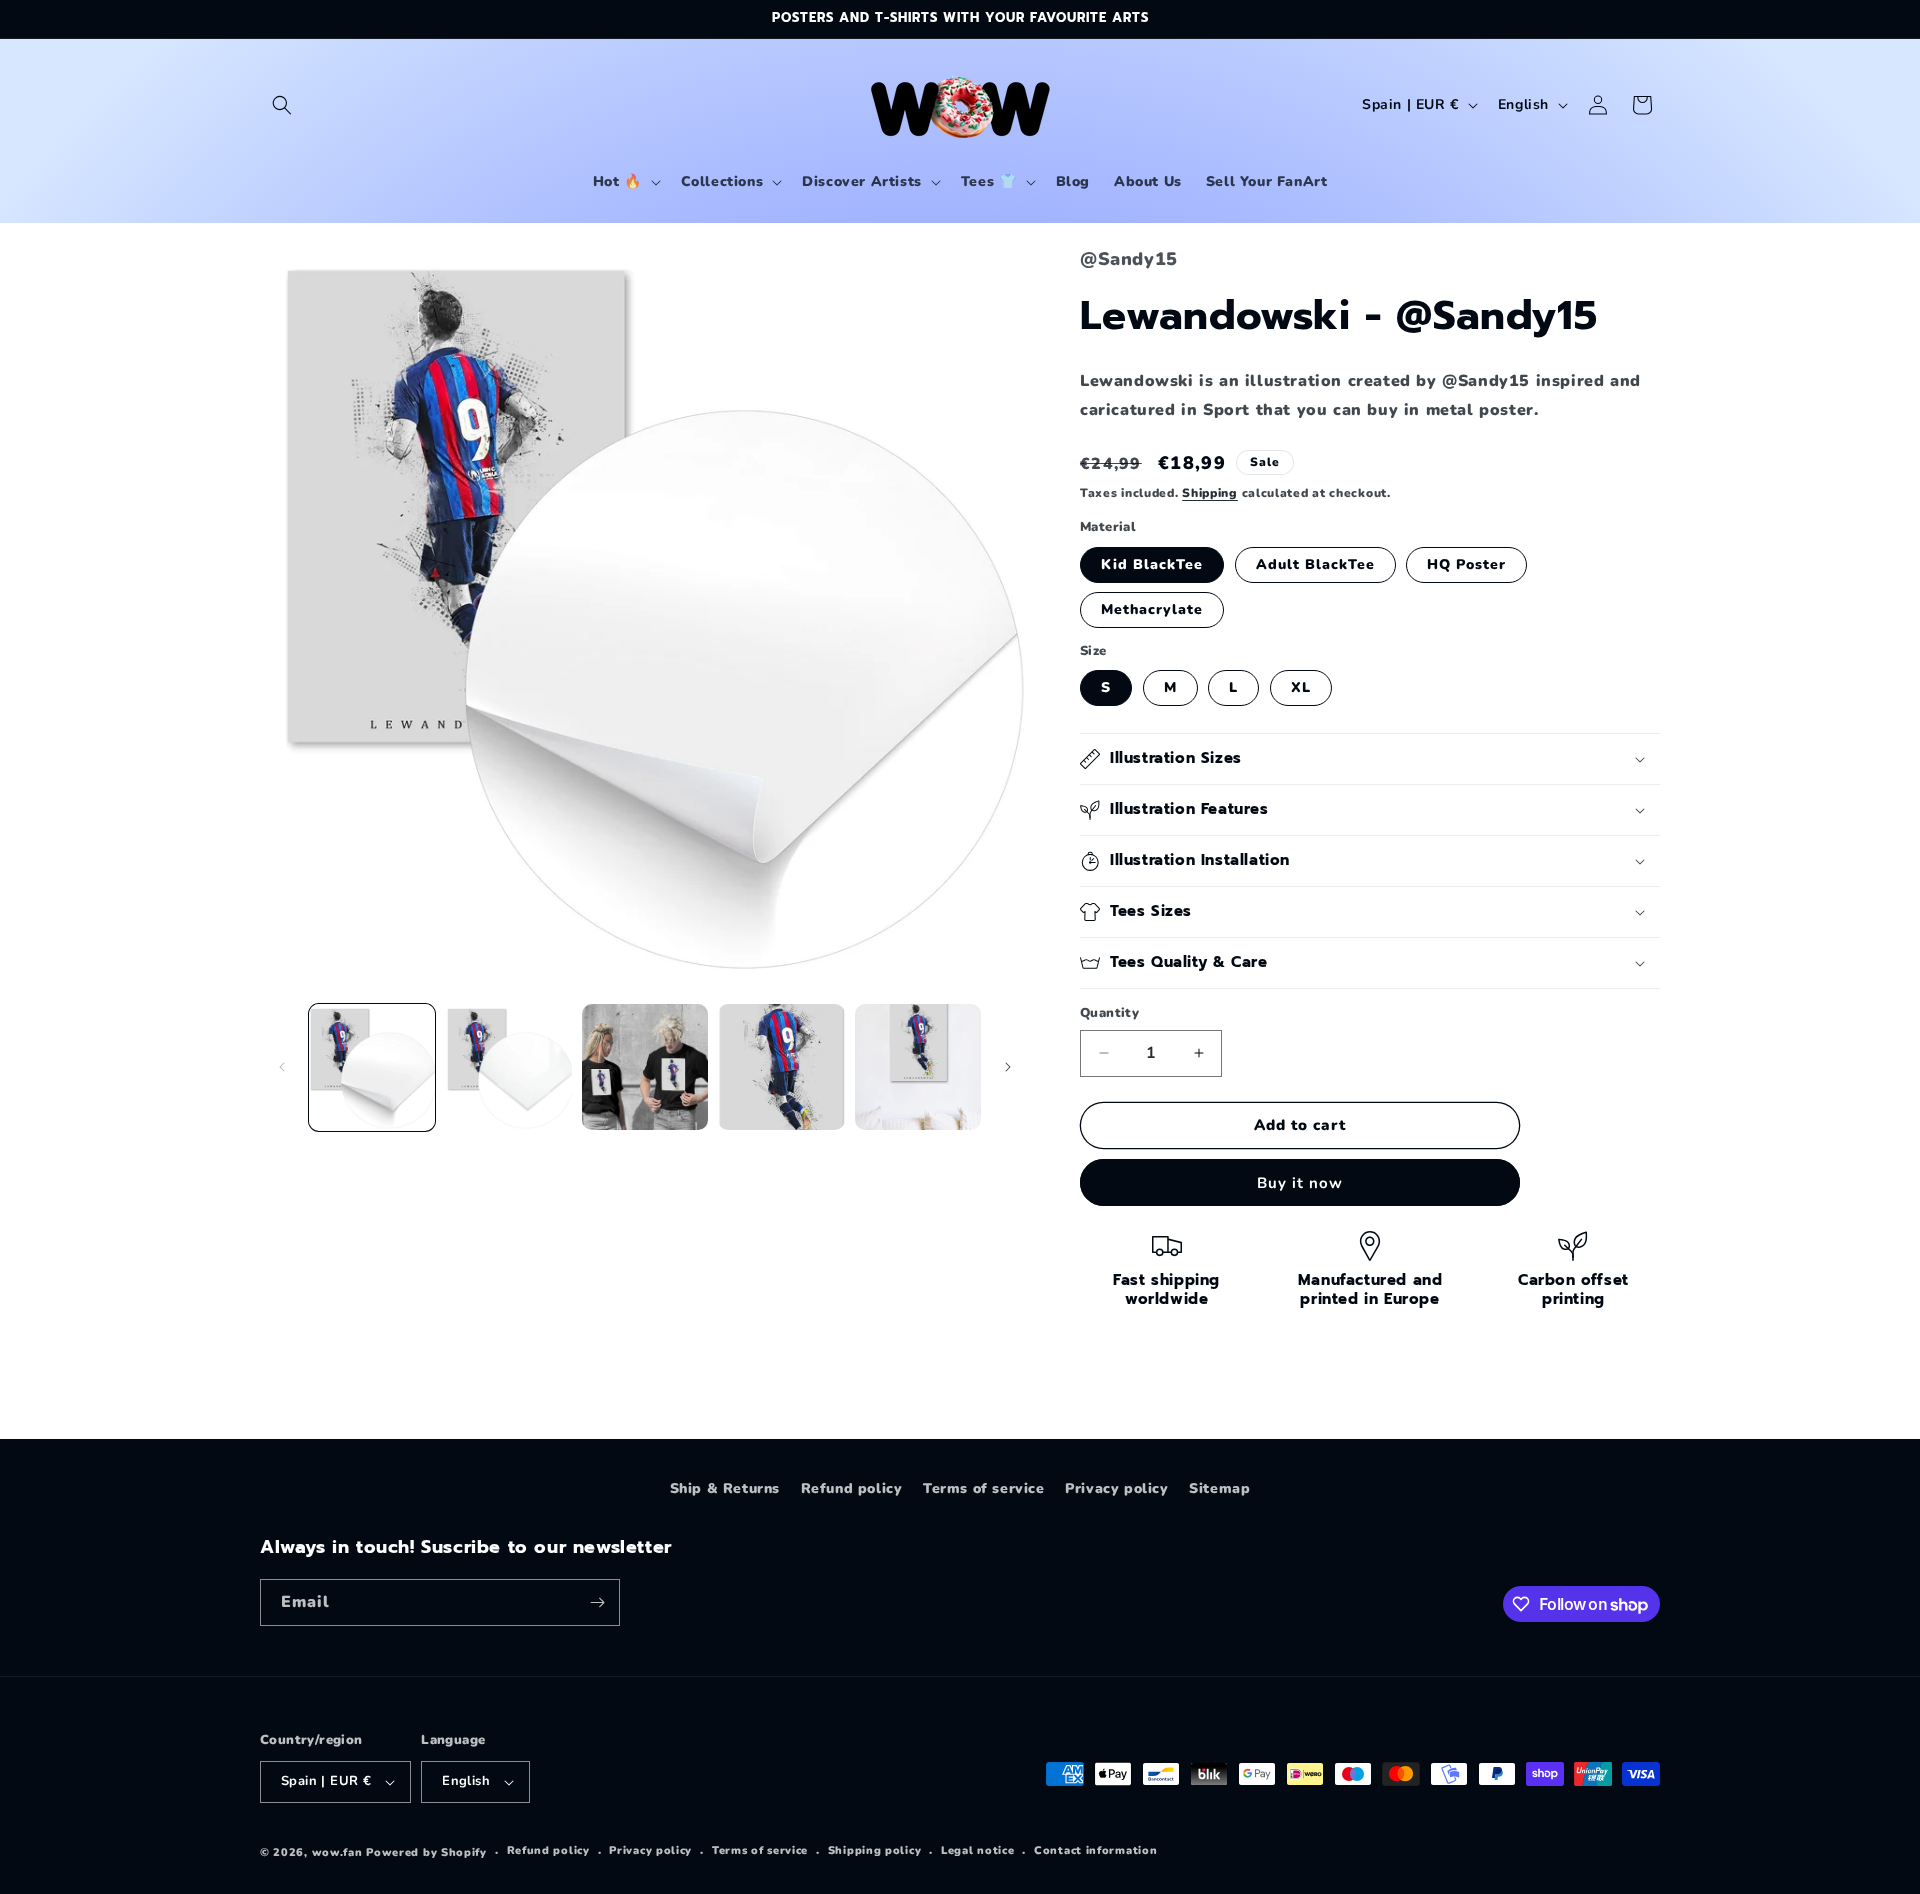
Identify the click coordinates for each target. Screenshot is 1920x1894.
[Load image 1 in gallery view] (372, 1067)
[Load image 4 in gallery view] (781, 1067)
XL (1301, 687)
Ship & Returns (725, 1488)
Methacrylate (1152, 609)
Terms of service (984, 1488)
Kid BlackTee (1152, 564)
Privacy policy (1116, 1488)
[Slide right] (1008, 1067)
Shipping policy (875, 1850)
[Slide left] (282, 1067)
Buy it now (1300, 1183)
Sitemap (1219, 1488)
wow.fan (337, 1852)
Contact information (1095, 1850)
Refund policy (852, 1488)
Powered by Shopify (426, 1852)
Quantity (1109, 1013)
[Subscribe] (597, 1602)
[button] (282, 105)
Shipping (1210, 493)
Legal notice (977, 1850)
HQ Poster (1466, 564)
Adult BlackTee (1315, 564)
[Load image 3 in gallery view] (645, 1067)
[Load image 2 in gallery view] (508, 1067)
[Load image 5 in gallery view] (918, 1067)
